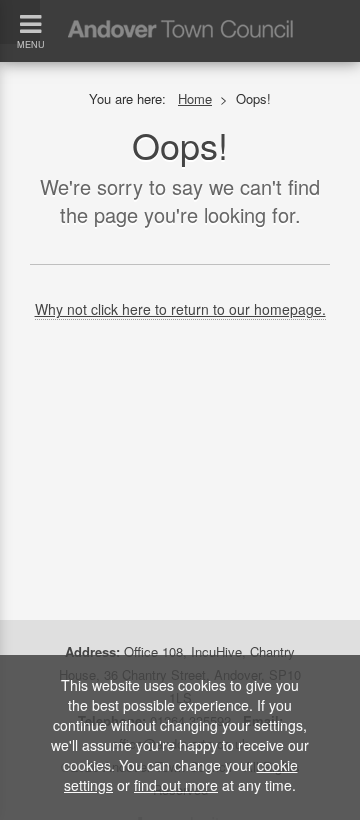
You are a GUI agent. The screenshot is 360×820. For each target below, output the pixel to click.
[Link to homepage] (180, 9)
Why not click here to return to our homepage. (180, 309)
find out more (176, 785)
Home (195, 98)
